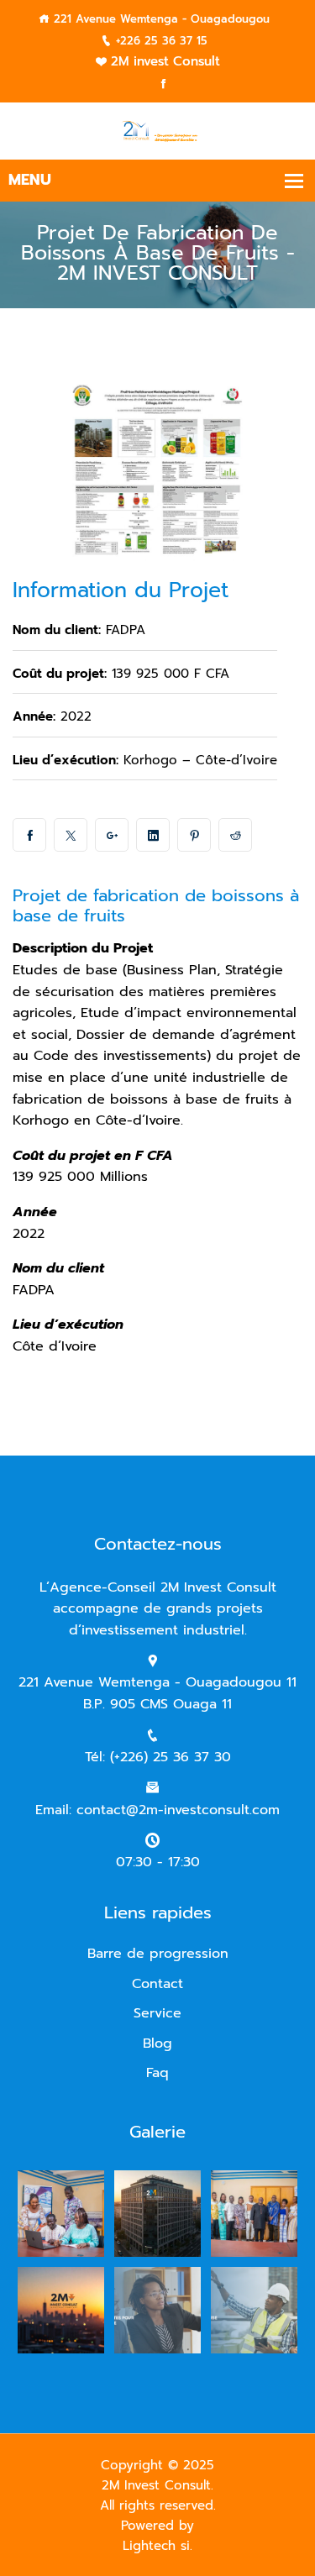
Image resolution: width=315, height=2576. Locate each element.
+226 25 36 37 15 (162, 41)
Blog (157, 2043)
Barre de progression (158, 1954)
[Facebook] (163, 84)
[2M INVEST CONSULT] (157, 131)
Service (157, 2013)
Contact (157, 1984)
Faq (157, 2073)
